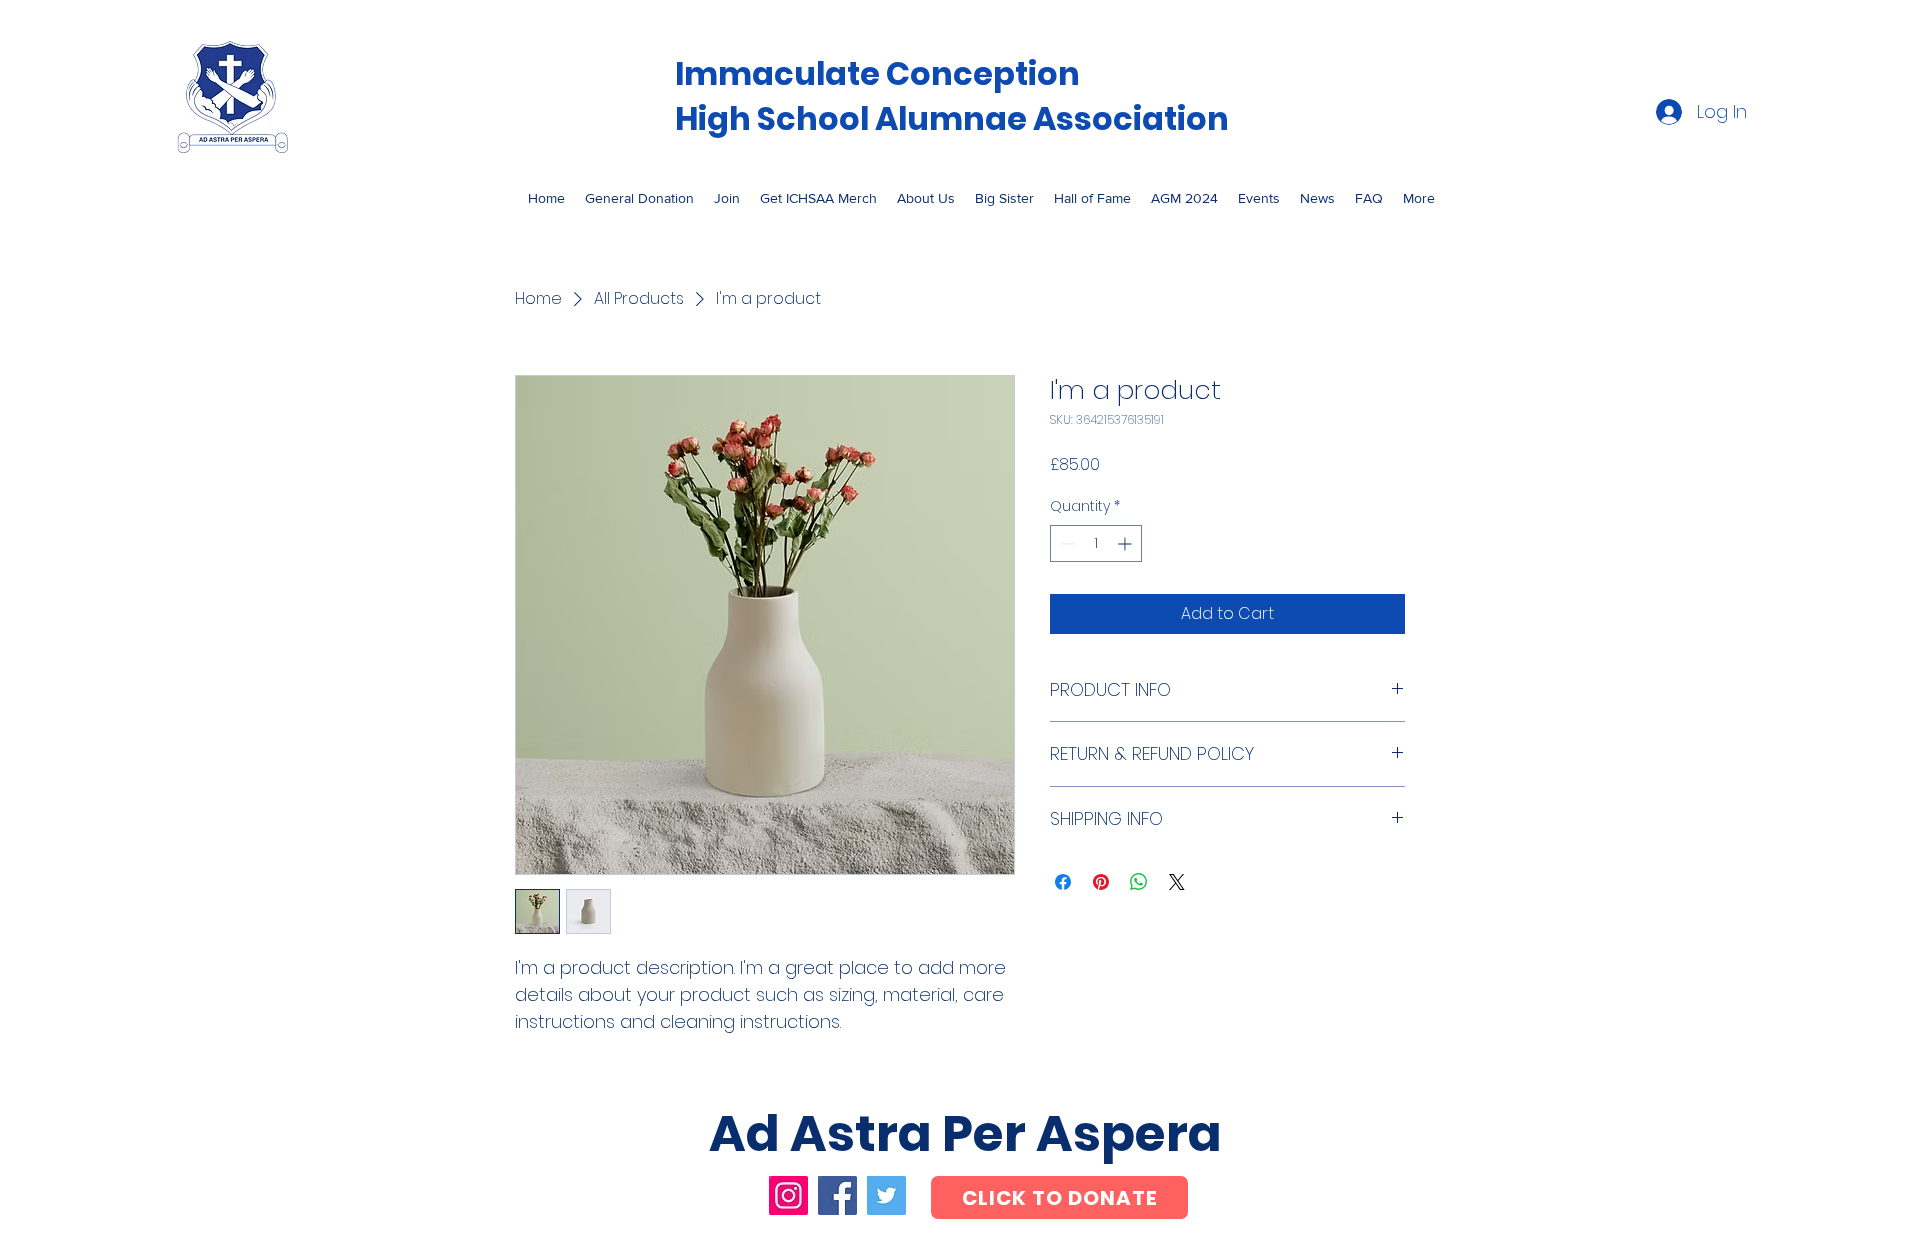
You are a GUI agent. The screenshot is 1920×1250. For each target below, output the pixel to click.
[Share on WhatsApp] (1139, 882)
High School (775, 118)
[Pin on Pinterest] (1101, 882)
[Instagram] (788, 1195)
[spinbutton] (1096, 543)
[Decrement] (1065, 543)
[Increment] (1126, 543)
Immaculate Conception (877, 73)
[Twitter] (886, 1195)
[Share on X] (1177, 882)
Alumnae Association (1055, 118)
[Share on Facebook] (1063, 882)
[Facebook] (837, 1195)
